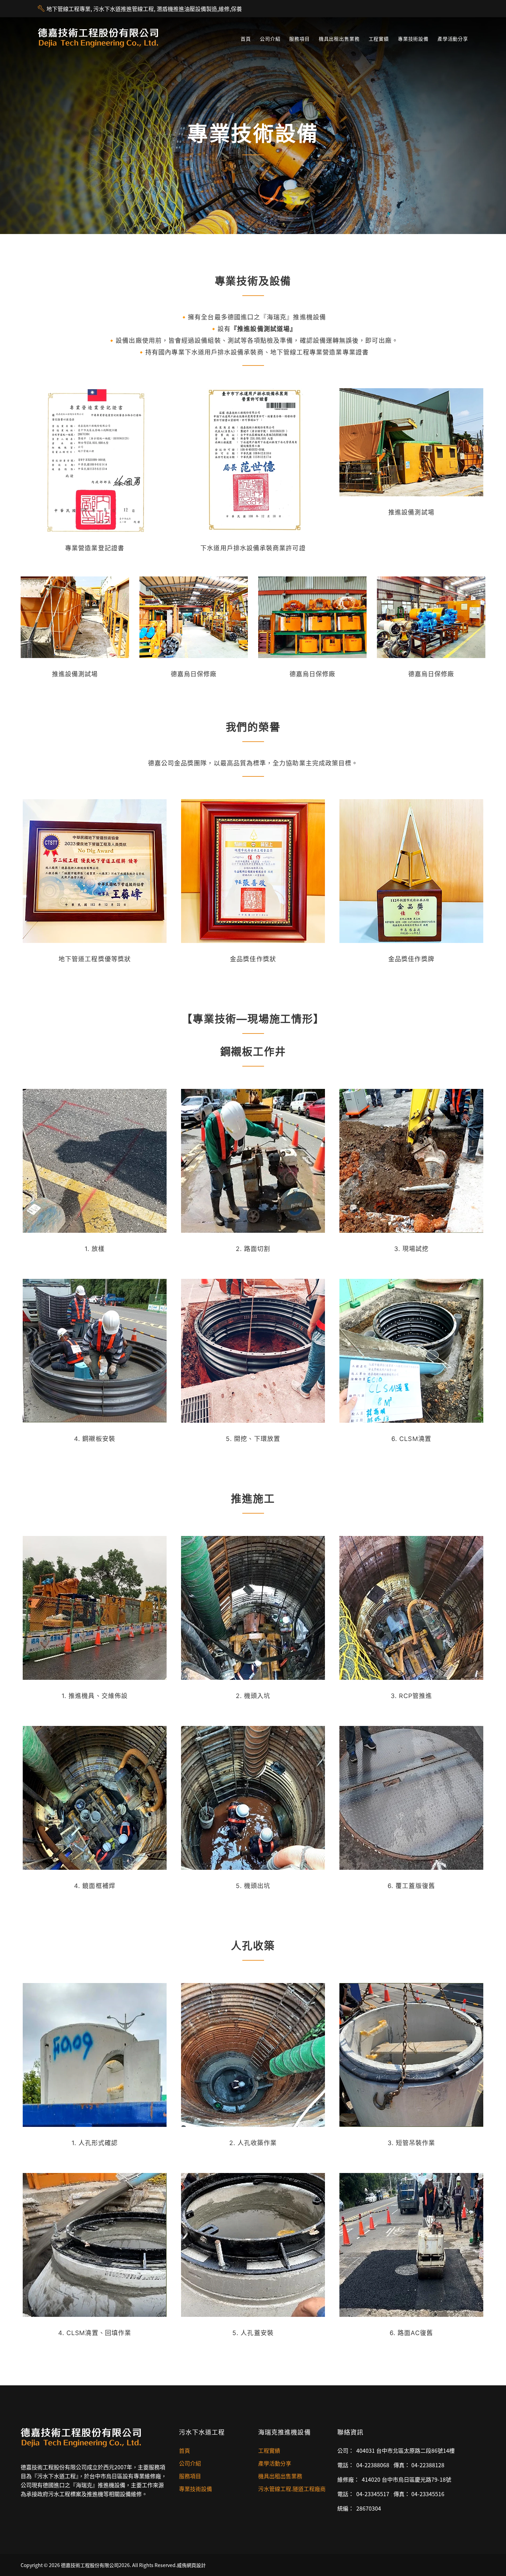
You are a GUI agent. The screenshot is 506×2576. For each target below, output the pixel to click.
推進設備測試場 (411, 512)
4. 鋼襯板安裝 (95, 1439)
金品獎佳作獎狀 (253, 959)
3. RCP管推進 (412, 1696)
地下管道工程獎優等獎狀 (95, 959)
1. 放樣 (95, 1249)
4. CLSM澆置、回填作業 (95, 2333)
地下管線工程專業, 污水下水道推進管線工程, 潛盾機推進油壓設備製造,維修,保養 (144, 9)
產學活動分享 (453, 39)
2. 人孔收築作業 (253, 2143)
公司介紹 (270, 39)
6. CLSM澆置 (411, 1439)
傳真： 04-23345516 (419, 2494)
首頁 (246, 39)
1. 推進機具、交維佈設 (95, 1696)
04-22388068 (373, 2465)
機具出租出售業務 (339, 39)
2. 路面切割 (253, 1249)
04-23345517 (373, 2494)
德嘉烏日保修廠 (194, 674)
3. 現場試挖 (412, 1249)
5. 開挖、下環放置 (253, 1439)
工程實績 (379, 39)
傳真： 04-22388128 (419, 2465)
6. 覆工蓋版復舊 (411, 1886)
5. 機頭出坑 (253, 1886)
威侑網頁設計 (191, 2565)
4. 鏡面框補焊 (95, 1886)
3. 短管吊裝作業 (412, 2143)
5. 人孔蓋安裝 (253, 2333)
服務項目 (299, 39)
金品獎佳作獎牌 (411, 959)
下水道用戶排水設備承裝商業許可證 (253, 548)
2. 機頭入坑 (253, 1696)
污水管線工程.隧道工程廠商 (292, 2489)
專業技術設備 (413, 39)
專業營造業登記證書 (95, 548)
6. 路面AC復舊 (411, 2333)
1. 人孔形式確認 (95, 2143)
